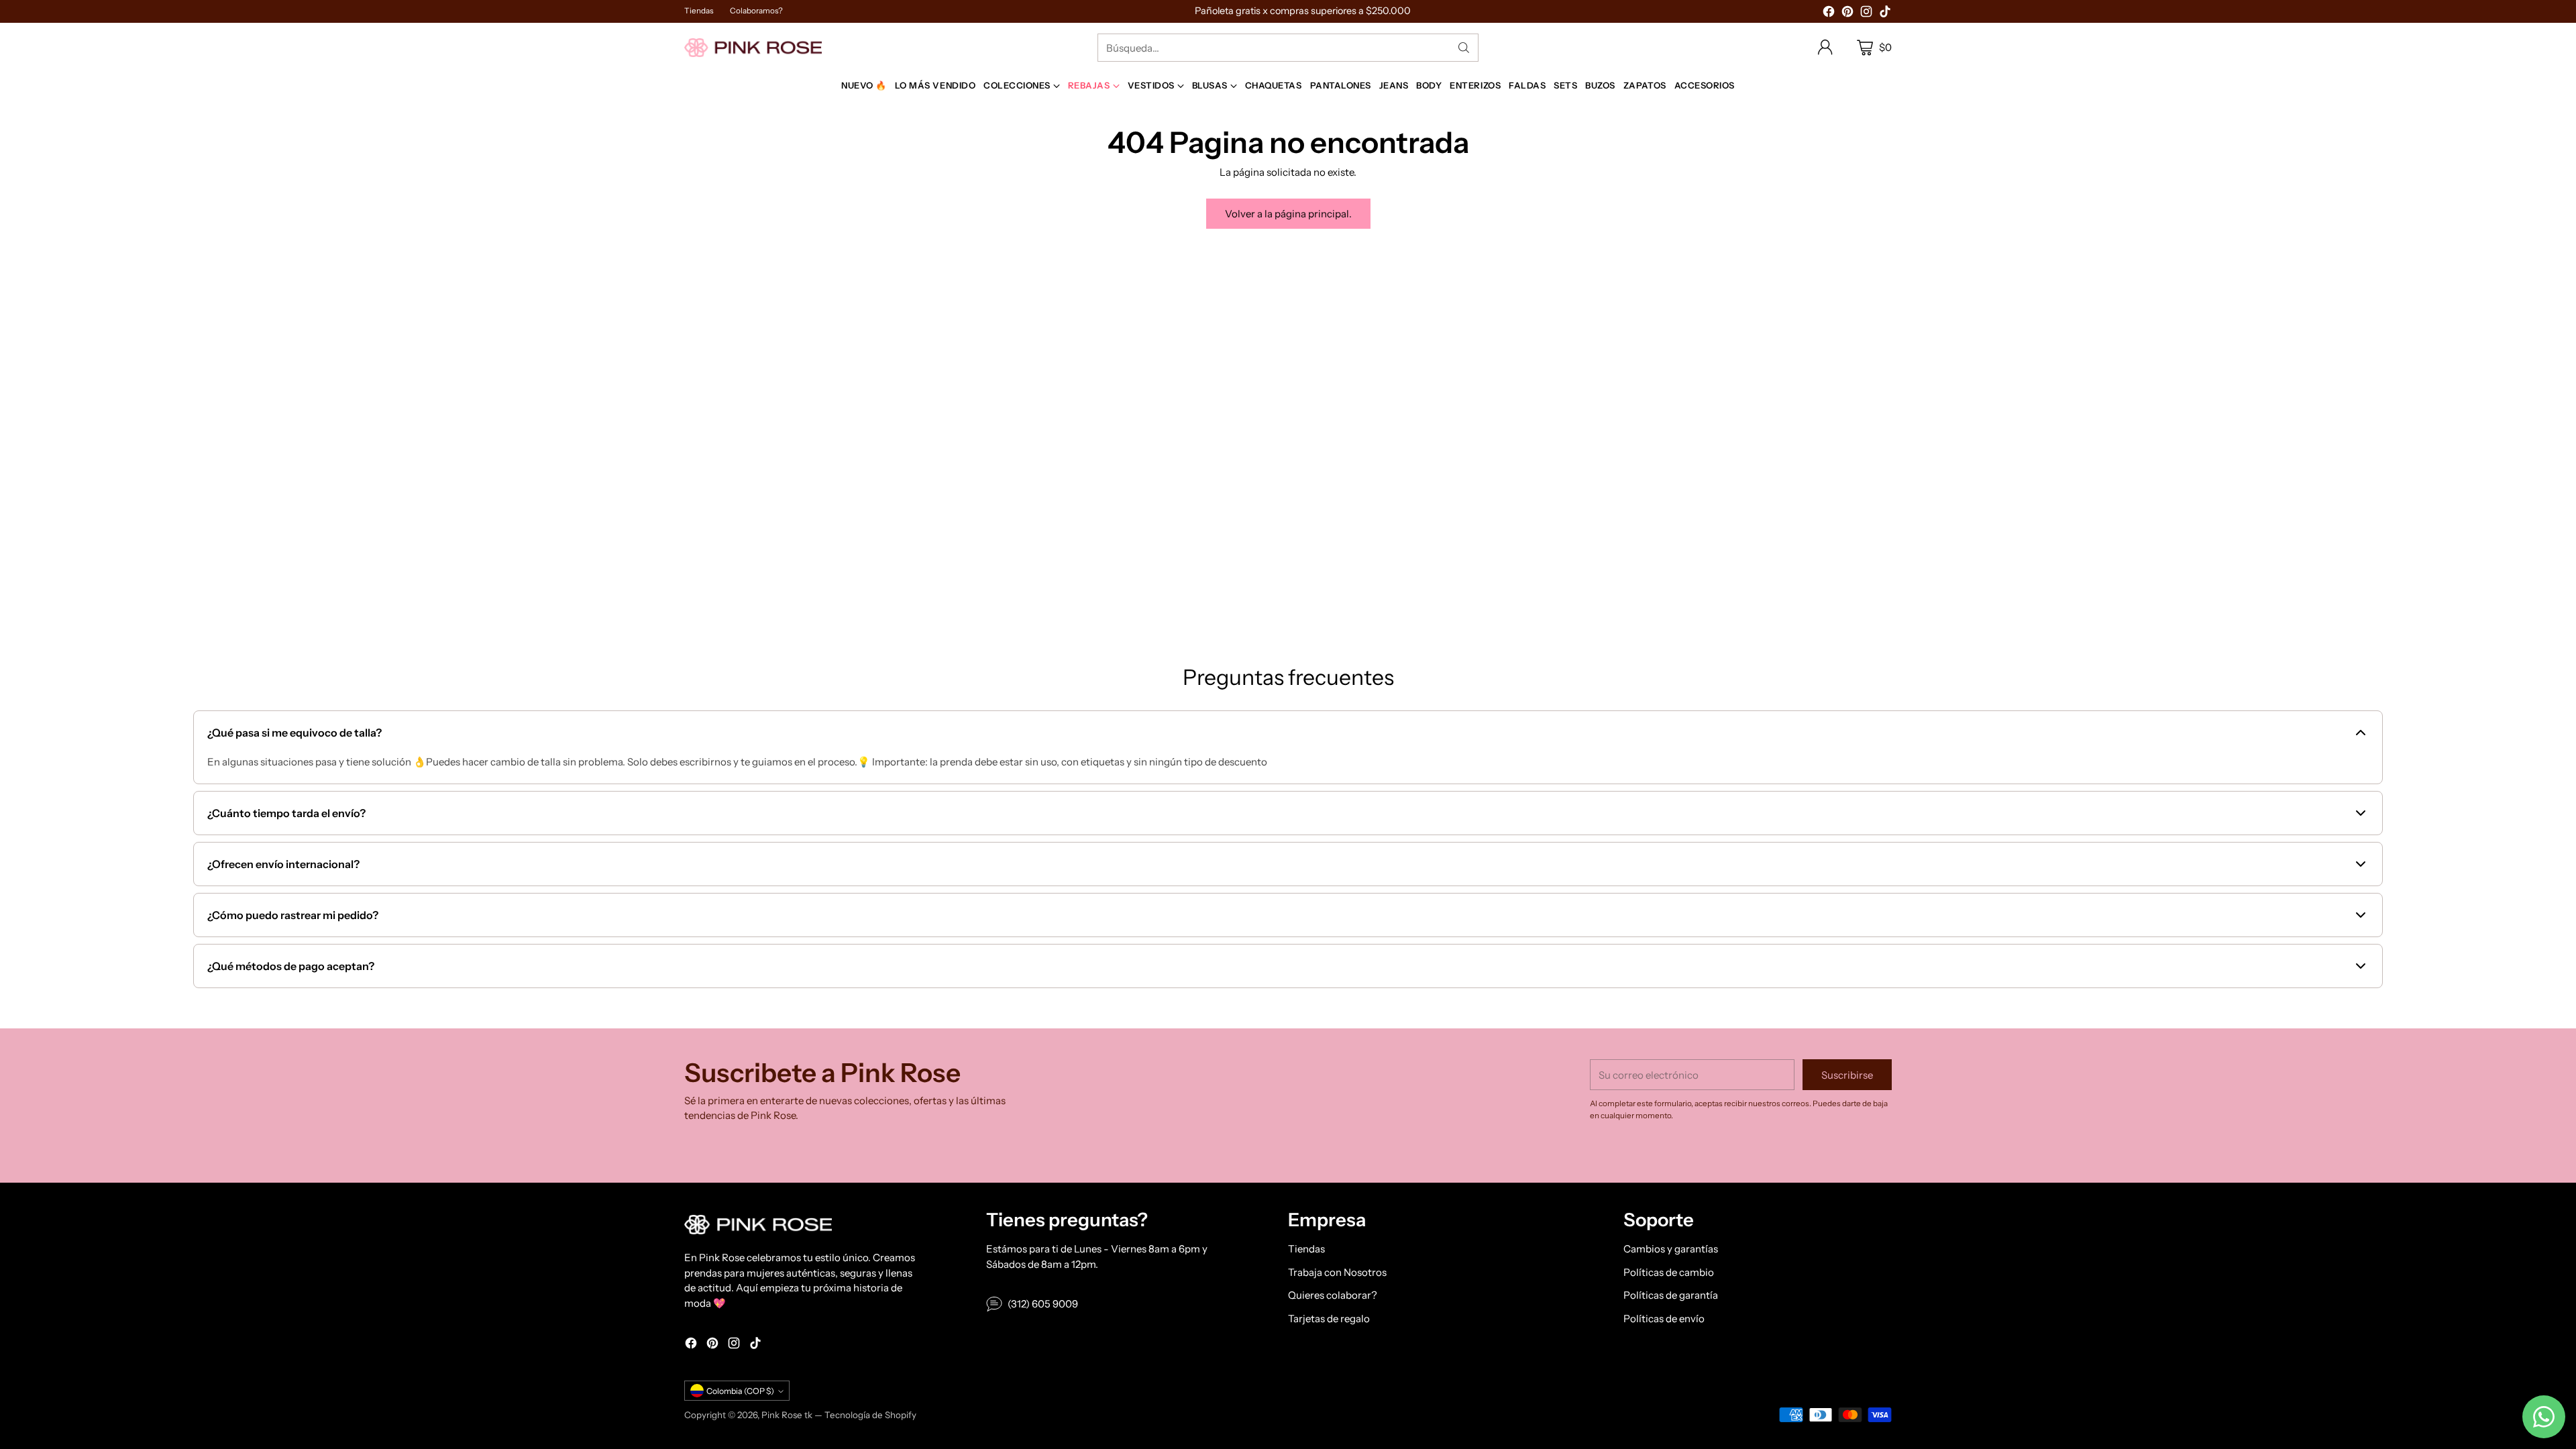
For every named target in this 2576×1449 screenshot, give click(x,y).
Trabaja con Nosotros (1337, 1272)
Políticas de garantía (1671, 1295)
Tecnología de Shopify (870, 1415)
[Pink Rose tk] (753, 47)
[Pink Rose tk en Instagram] (1866, 14)
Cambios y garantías (1671, 1249)
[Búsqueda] (1464, 48)
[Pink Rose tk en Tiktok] (1885, 14)
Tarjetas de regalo (1329, 1319)
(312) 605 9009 (1043, 1304)
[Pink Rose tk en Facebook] (1829, 14)
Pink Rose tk (787, 1415)
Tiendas (1306, 1249)
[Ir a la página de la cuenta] (1825, 48)
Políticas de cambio (1669, 1272)
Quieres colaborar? (1333, 1295)
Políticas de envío (1664, 1319)
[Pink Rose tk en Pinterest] (1847, 14)
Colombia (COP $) (740, 1391)
